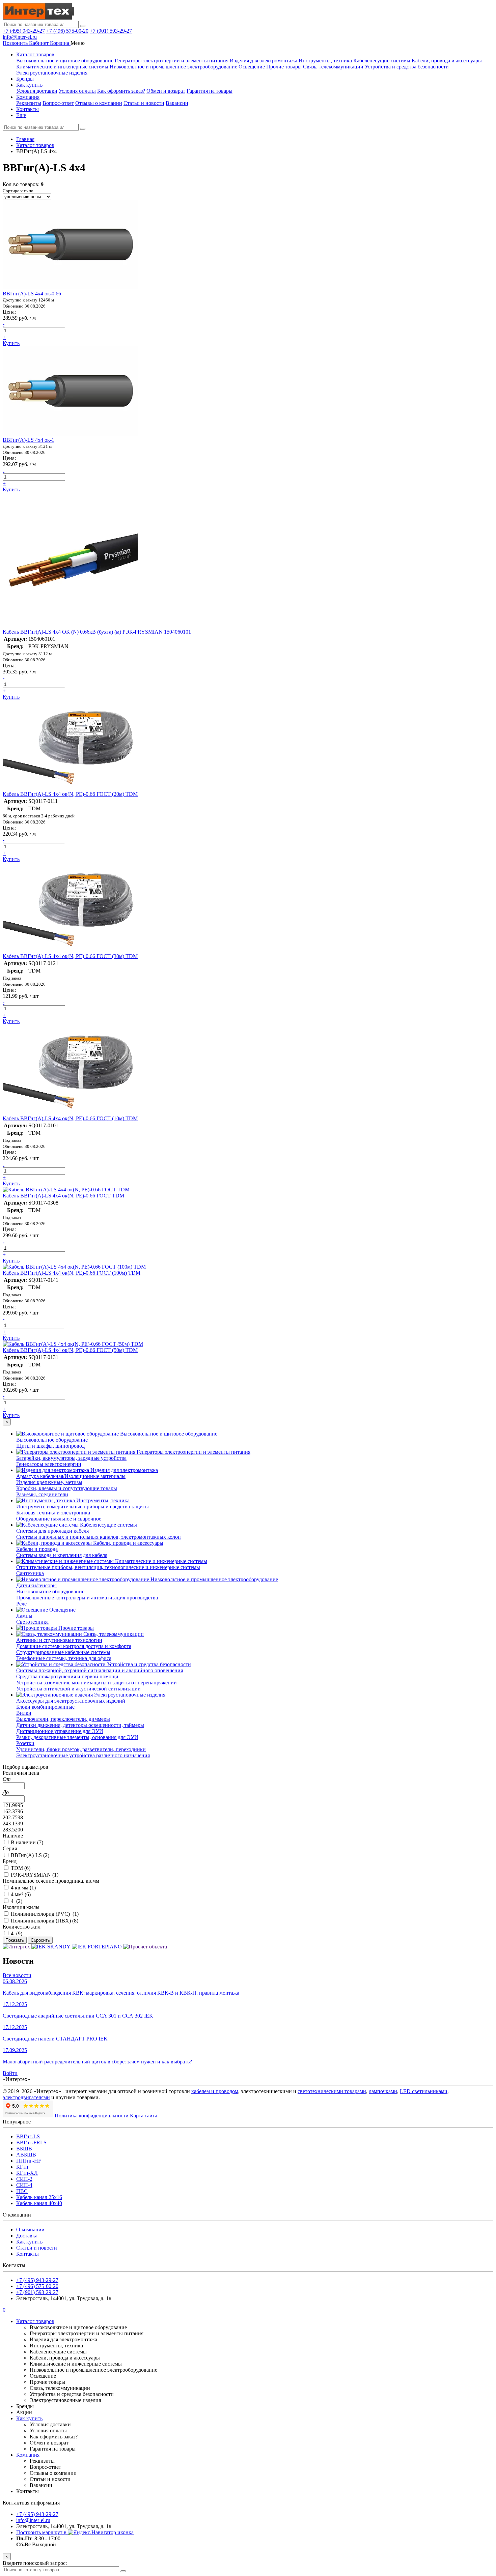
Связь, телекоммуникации (333, 67)
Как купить (29, 85)
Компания (28, 97)
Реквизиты (29, 103)
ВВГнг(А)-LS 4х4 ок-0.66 (32, 294)
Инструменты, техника (325, 61)
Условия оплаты (77, 91)
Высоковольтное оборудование (52, 1440)
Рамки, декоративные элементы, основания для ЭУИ (77, 1737)
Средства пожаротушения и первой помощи (67, 1676)
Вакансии (177, 103)
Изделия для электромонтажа (264, 61)
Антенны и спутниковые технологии (59, 1640)
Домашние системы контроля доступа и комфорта (74, 1646)
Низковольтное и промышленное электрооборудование (173, 67)
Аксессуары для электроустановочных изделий (71, 1701)
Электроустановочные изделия (52, 73)
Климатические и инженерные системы (62, 67)
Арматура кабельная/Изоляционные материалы (71, 1476)
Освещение (252, 67)
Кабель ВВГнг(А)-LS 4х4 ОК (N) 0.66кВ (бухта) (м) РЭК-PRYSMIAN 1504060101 (97, 632)
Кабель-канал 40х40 (39, 2203)
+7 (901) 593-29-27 (111, 31)
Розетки (25, 1743)
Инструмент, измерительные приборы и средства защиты (82, 1507)
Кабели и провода (37, 1549)
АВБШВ (26, 2155)
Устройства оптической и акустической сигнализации (78, 1689)
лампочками (383, 2091)
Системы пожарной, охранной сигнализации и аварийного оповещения (100, 1670)
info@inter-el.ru (20, 37)
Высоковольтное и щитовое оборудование (65, 61)
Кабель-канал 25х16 (39, 2197)
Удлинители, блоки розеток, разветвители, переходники (81, 1749)
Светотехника (32, 1622)
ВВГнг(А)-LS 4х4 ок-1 (29, 440)
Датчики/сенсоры (36, 1585)
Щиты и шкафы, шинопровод (50, 1446)
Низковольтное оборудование (50, 1591)
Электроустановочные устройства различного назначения (83, 1755)
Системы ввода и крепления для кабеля (62, 1555)
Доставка (27, 2236)
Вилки (24, 1713)
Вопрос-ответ (58, 103)
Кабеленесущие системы (382, 61)
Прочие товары (284, 67)
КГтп (22, 2167)
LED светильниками (424, 2091)
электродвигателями (26, 2097)
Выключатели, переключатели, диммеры (63, 1719)
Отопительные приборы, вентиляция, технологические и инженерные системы (108, 1567)
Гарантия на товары (210, 91)
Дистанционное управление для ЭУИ (60, 1731)
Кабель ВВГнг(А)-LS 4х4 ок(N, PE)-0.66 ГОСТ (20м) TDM (70, 794)
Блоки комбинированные (45, 1707)
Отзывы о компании (99, 103)
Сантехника (30, 1573)
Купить (11, 343)
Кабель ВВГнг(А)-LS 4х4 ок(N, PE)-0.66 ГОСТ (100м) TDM (72, 1273)
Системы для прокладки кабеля (52, 1531)
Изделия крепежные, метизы (49, 1482)
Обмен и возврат (166, 91)
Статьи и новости (144, 103)
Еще (21, 115)
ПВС (22, 2191)
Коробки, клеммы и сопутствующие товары (67, 1488)
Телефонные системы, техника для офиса (64, 1658)
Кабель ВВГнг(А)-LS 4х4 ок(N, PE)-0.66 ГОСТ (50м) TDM (70, 1350)
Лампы (24, 1616)
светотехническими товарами (332, 2091)
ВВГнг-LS (28, 2136)
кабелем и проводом (215, 2091)
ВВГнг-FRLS (31, 2143)
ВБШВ (24, 2149)
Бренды (25, 79)
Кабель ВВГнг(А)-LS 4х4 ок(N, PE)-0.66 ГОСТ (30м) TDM (70, 956)
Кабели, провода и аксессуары (447, 61)
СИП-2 (24, 2179)
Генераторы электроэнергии (49, 1464)
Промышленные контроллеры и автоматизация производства (87, 1598)
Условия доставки (37, 91)
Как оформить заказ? (121, 91)
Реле (21, 1604)
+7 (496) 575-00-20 (67, 31)
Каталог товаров (35, 54)
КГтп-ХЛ (27, 2173)
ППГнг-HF (29, 2161)
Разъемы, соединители (42, 1494)
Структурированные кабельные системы (63, 1652)
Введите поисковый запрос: (35, 2563)
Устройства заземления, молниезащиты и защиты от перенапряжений (97, 1683)
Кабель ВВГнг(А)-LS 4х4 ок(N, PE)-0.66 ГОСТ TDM (63, 1196)
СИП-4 (24, 2185)
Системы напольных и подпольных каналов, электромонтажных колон (99, 1537)
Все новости (17, 1975)
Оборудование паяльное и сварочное (59, 1519)
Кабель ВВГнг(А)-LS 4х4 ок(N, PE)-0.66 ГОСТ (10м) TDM (70, 1118)
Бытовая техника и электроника (53, 1513)
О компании (30, 2230)
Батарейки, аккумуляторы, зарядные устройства (71, 1458)
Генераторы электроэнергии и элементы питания (172, 61)
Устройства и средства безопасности (407, 67)
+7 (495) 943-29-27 (24, 31)
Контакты (27, 109)
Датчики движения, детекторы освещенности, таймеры (80, 1725)
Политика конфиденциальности (92, 2116)
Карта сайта (144, 2116)
